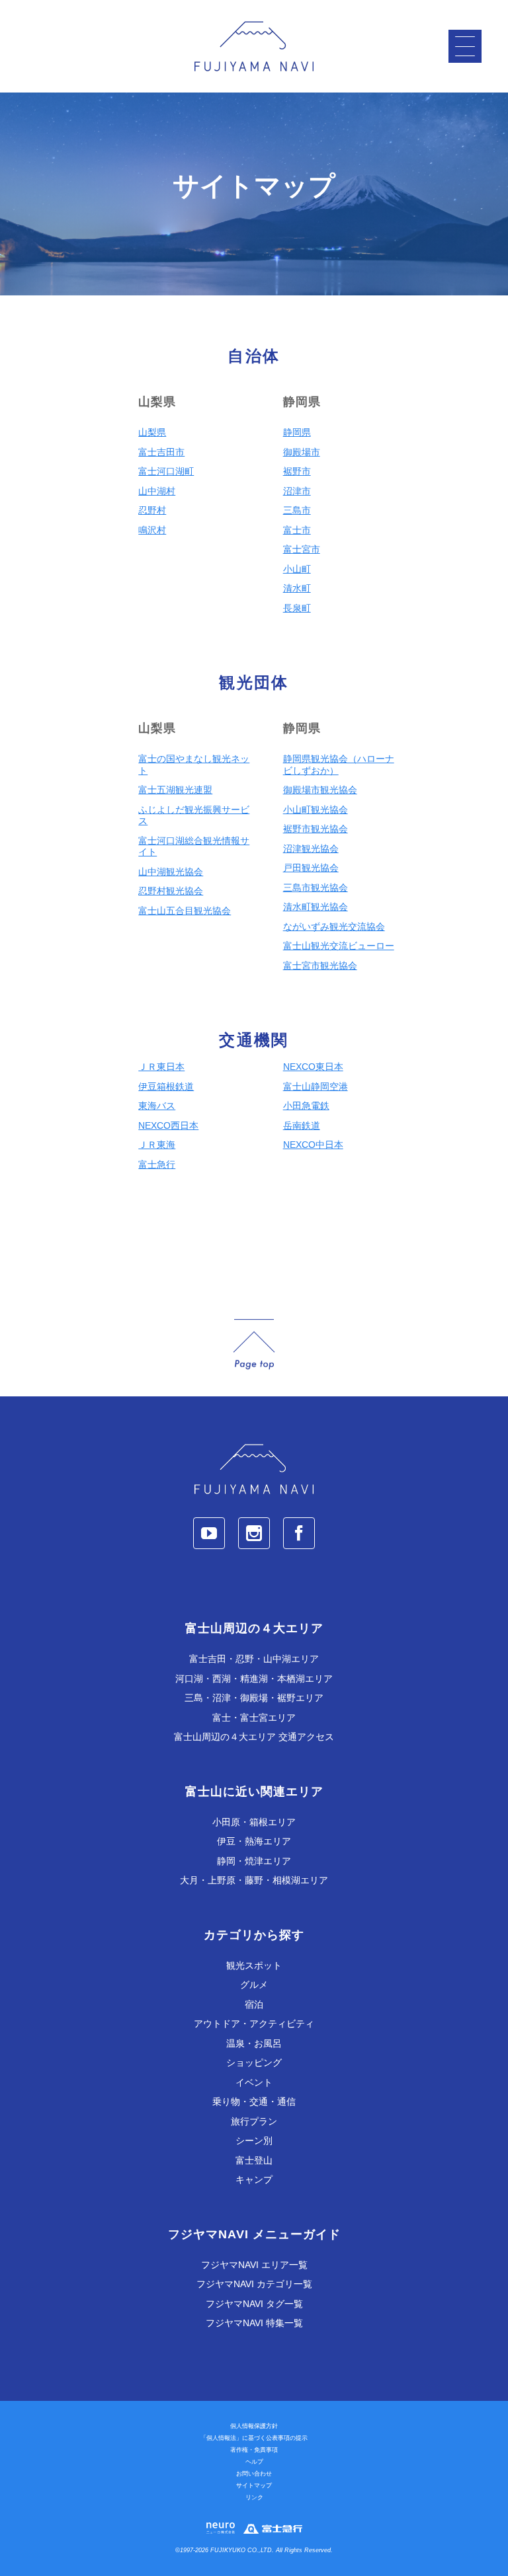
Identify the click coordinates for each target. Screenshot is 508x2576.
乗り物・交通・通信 (254, 2102)
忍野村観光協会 (171, 891)
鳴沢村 (152, 530)
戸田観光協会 (311, 868)
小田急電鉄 (306, 1106)
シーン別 (254, 2140)
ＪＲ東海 (157, 1145)
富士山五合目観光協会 (185, 911)
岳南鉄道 (302, 1125)
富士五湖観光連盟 (175, 790)
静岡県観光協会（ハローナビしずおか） (339, 765)
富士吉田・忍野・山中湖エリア (254, 1659)
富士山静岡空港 (316, 1086)
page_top (254, 1345)
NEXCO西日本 (168, 1125)
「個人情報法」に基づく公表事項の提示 (254, 2438)
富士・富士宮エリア (254, 1718)
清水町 (297, 588)
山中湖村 (157, 491)
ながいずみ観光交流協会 (334, 927)
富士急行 (157, 1164)
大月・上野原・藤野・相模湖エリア (254, 1880)
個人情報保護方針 (254, 2426)
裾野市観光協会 (316, 829)
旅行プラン (254, 2121)
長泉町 (297, 608)
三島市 (297, 510)
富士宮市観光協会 (320, 966)
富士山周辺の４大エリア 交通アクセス (254, 1737)
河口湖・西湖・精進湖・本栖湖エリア (254, 1679)
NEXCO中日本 (313, 1145)
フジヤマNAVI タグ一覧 (254, 2304)
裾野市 (297, 471)
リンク (254, 2497)
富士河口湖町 (166, 471)
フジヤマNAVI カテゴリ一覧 (254, 2284)
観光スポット (254, 1965)
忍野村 (152, 510)
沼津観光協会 (311, 849)
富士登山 (254, 2160)
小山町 (297, 569)
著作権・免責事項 (254, 2450)
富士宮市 (302, 549)
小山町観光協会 (316, 810)
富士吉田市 (161, 452)
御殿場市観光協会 (320, 790)
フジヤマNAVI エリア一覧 (254, 2265)
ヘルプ (254, 2462)
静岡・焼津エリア (254, 1861)
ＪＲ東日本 (161, 1067)
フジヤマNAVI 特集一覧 (254, 2323)
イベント (254, 2082)
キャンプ (254, 2179)
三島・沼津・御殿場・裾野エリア (254, 1698)
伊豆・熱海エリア (254, 1841)
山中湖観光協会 (171, 872)
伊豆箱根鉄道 (166, 1086)
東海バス (157, 1106)
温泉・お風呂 (254, 2043)
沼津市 (297, 491)
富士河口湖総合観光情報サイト (194, 847)
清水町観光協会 (316, 907)
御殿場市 (302, 452)
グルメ (254, 1985)
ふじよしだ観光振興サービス (194, 815)
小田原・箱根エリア (254, 1822)
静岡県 (297, 432)
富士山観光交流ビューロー (339, 946)
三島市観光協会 (316, 888)
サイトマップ (254, 2485)
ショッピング (254, 2063)
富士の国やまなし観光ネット (194, 765)
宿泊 (254, 2004)
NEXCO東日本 (313, 1067)
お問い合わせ (254, 2474)
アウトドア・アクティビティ (254, 2024)
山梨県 (152, 432)
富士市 (297, 530)
